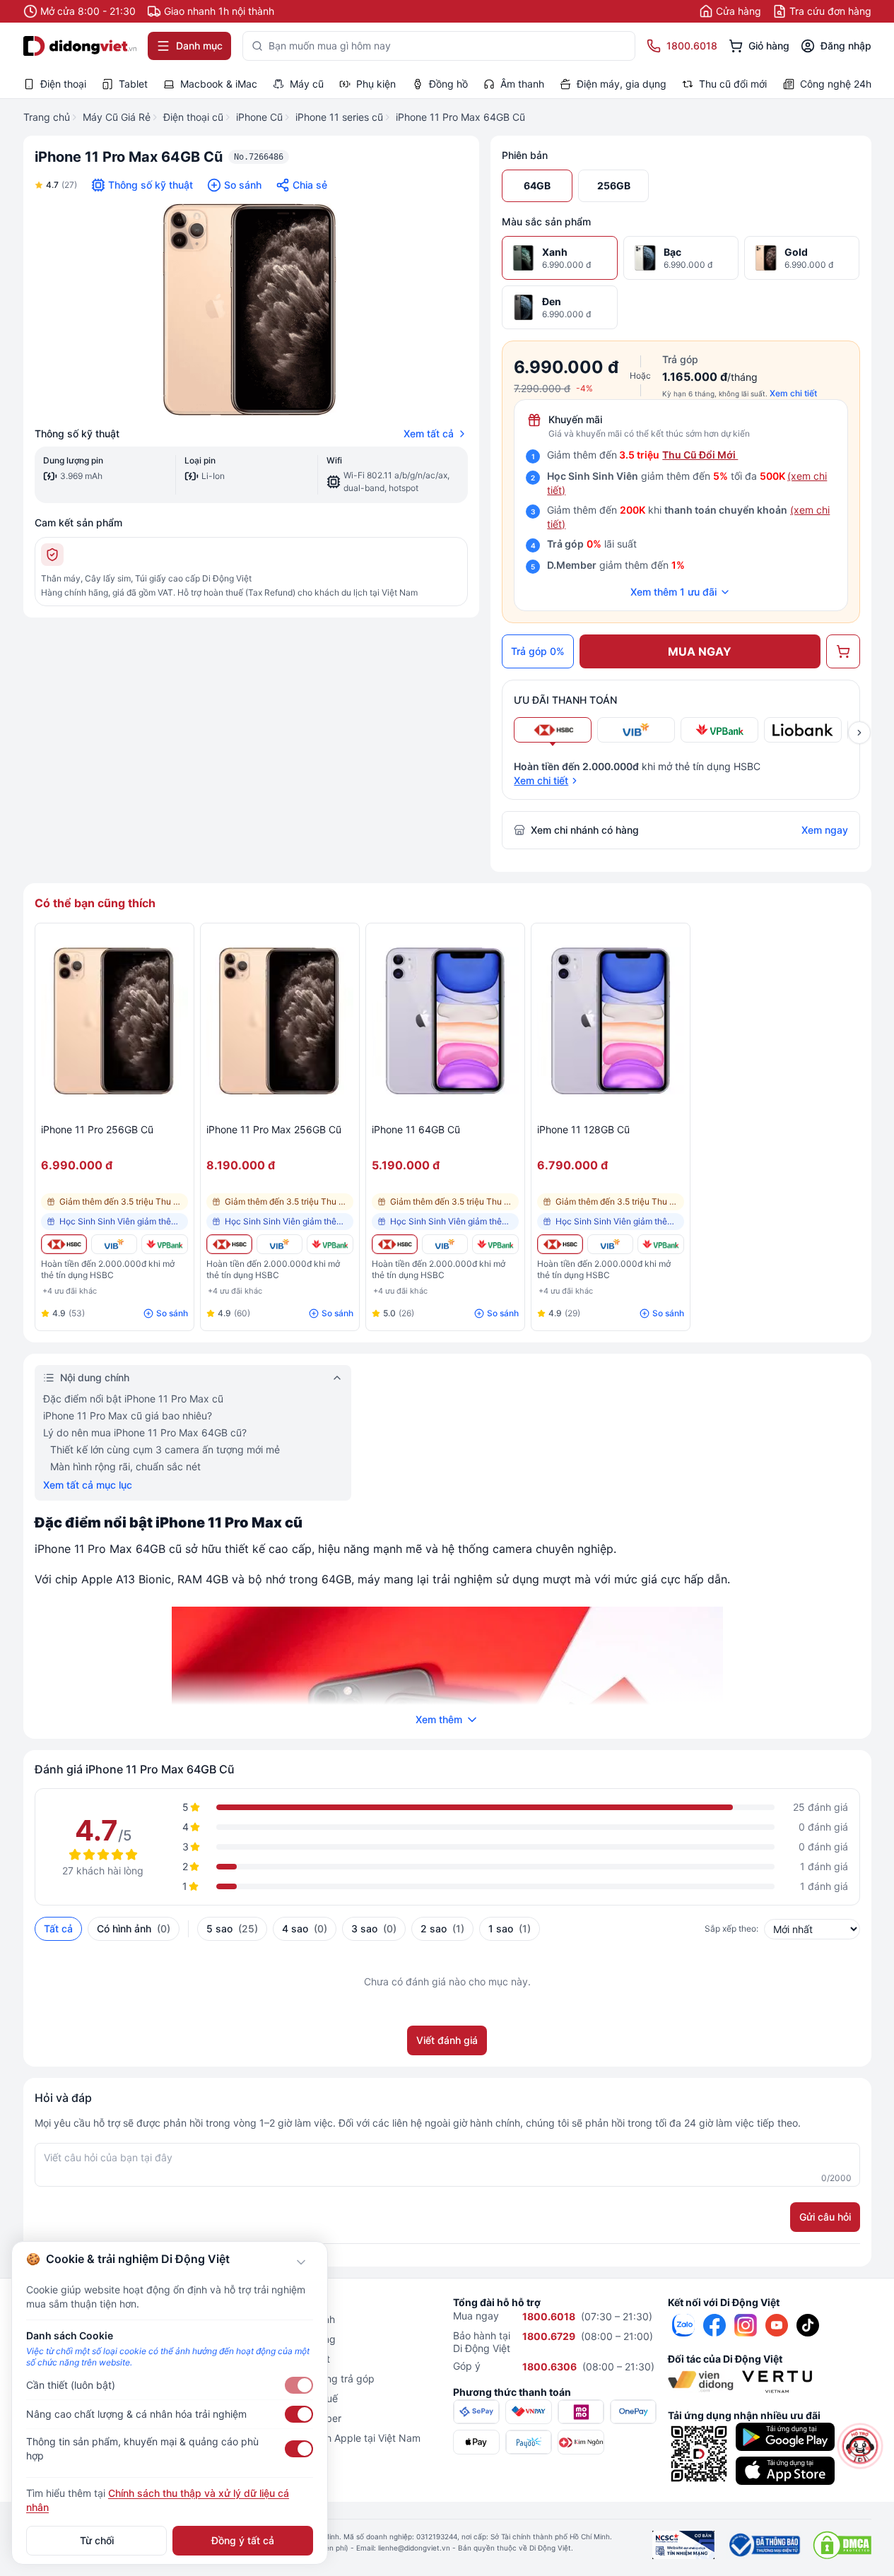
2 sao (442, 1928)
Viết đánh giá (447, 2040)
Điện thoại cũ (193, 117)
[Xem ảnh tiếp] (859, 733)
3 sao (374, 1928)
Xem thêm (439, 1719)
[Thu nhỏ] (301, 2262)
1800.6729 (549, 2336)
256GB (614, 185)
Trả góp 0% (538, 651)
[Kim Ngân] (581, 2442)
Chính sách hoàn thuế (288, 2398)
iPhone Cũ (259, 117)
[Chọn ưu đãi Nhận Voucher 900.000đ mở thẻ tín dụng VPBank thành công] (719, 730)
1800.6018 (549, 2316)
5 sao (232, 1928)
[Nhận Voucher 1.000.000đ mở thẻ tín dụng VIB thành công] (114, 1244)
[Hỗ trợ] (860, 2446)
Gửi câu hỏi (825, 2217)
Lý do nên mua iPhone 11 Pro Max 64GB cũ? (145, 1432)
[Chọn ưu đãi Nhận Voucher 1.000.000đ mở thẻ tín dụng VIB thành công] (636, 730)
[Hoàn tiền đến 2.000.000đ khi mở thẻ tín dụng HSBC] (64, 1244)
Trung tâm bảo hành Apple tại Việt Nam (329, 2438)
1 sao (510, 1928)
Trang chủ (47, 117)
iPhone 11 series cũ (339, 117)
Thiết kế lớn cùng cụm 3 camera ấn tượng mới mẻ (165, 1449)
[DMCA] (842, 2545)
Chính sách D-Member (290, 2418)
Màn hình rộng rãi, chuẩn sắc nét (125, 1466)
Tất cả (58, 1928)
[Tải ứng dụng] (785, 2437)
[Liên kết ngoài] (683, 2325)
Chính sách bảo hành (287, 2319)
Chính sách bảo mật (284, 2359)
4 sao (305, 1928)
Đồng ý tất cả (243, 2540)
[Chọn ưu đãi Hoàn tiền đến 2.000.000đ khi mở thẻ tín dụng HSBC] (553, 730)
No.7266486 (259, 157)
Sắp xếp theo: (731, 1928)
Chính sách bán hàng (287, 2339)
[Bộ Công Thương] (764, 2545)
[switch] (299, 2385)
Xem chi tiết (793, 393)
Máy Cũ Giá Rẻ (117, 117)
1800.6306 (549, 2367)
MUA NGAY (700, 651)
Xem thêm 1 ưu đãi (674, 592)
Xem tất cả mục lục (88, 1485)
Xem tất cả (429, 433)
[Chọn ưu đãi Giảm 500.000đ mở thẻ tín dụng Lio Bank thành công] (803, 730)
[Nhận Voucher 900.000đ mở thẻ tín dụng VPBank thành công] (164, 1244)
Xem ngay (825, 830)
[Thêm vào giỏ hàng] (843, 651)
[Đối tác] (701, 2382)
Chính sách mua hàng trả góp (306, 2379)
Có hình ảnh (134, 1928)
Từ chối (97, 2540)
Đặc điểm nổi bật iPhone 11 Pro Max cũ (133, 1399)
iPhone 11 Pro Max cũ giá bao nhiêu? (128, 1416)
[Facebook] (714, 2325)
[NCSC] (683, 2545)
